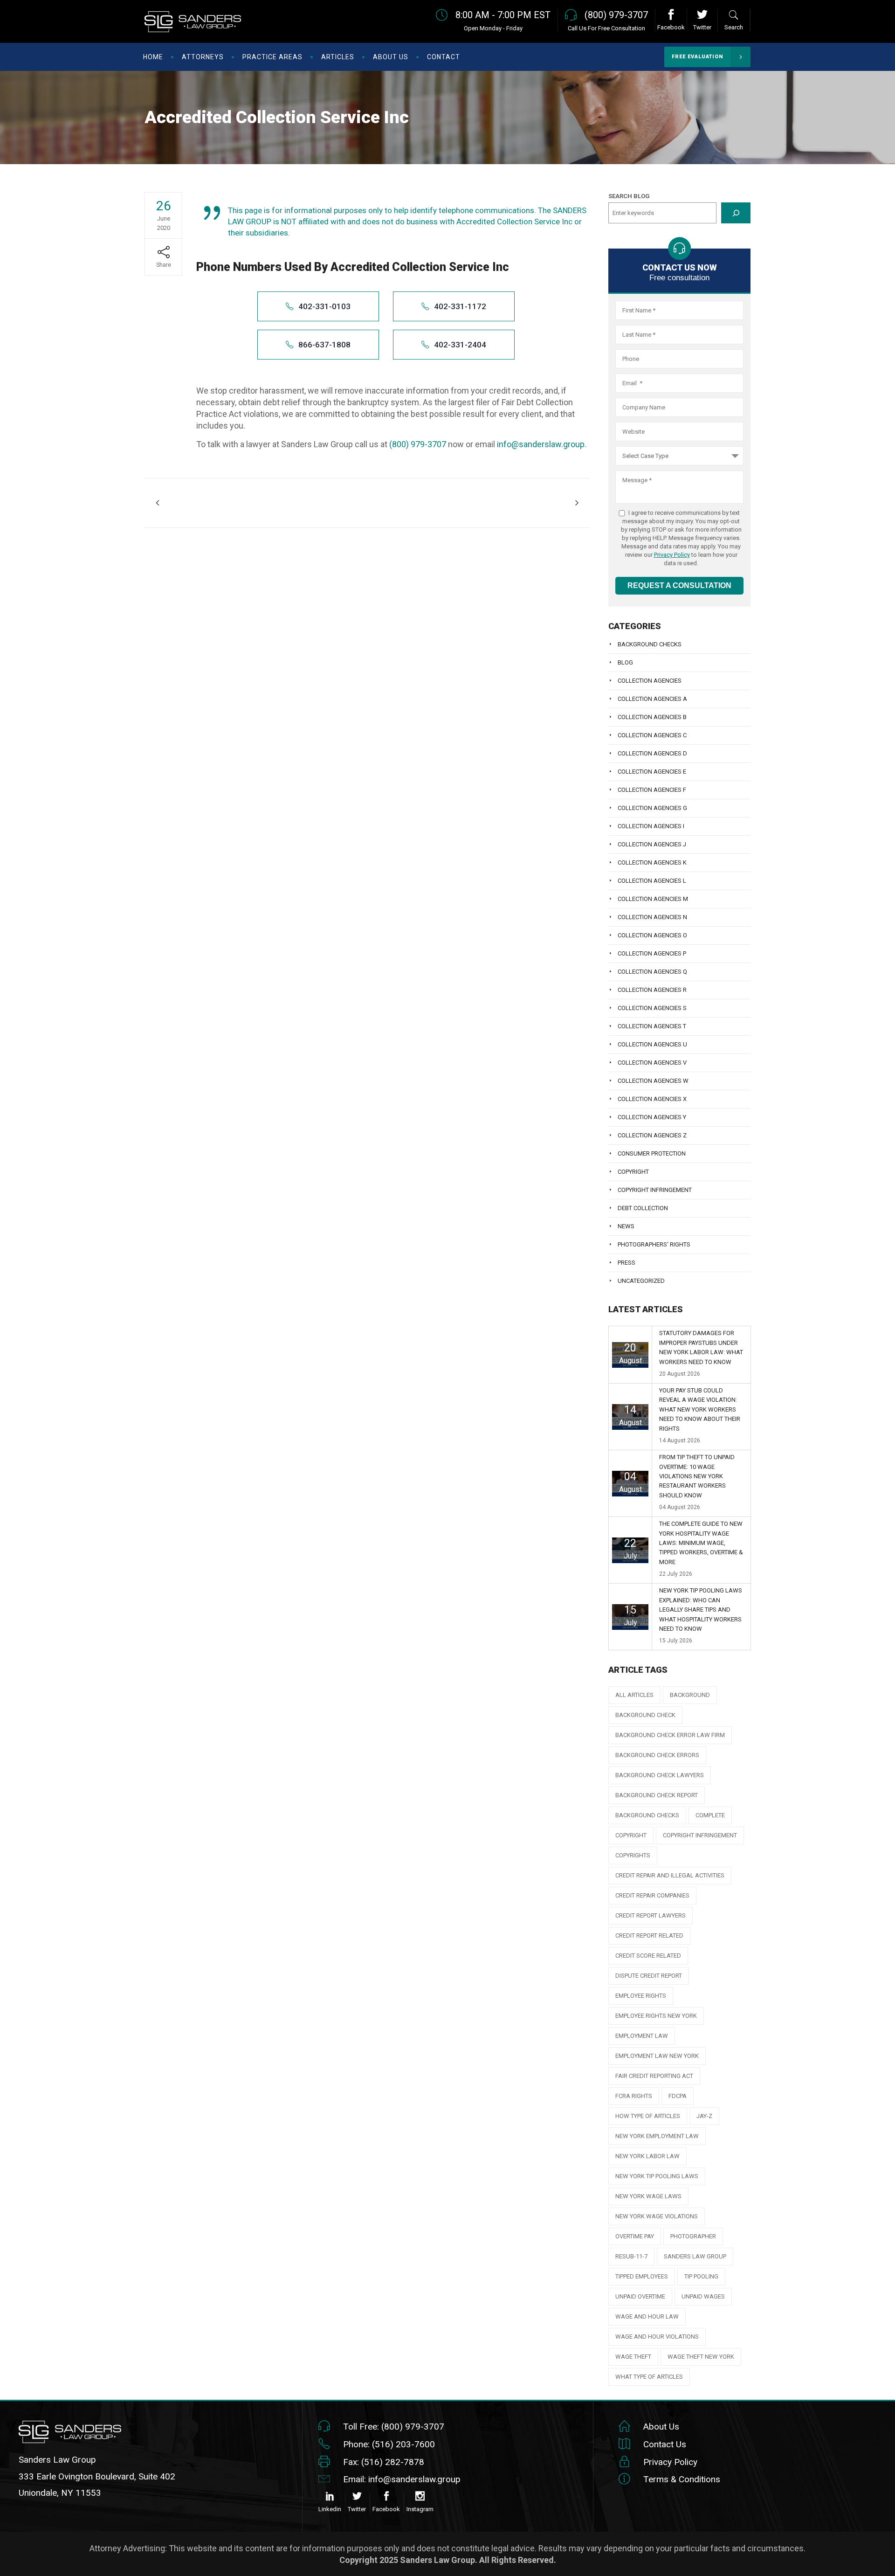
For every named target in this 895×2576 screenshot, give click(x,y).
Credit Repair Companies (652, 1895)
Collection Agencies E (652, 772)
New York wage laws (648, 2196)
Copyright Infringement (655, 1190)
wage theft (633, 2357)
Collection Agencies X (652, 1099)
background (690, 1695)
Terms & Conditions (682, 2479)
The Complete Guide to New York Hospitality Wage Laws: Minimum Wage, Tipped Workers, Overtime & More (701, 1543)
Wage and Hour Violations (657, 2337)
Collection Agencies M (653, 899)
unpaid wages (703, 2296)
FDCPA (678, 2096)
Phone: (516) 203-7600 (389, 2444)
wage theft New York (701, 2357)
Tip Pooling (701, 2276)
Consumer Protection (652, 1153)
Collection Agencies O (652, 935)
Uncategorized (641, 1281)
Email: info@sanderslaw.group (402, 2479)
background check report (657, 1795)
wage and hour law (647, 2316)
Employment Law (642, 2036)
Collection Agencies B (652, 717)
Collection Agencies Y (652, 1117)
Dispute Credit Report (649, 1976)
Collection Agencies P (652, 953)
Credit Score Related (648, 1956)
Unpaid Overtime (640, 2296)
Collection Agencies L (652, 881)
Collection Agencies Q (652, 972)
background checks (647, 1815)
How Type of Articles (648, 2116)
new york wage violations (657, 2216)
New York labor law (647, 2156)
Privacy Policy (672, 555)
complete (710, 1815)
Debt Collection (643, 1208)
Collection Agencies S (652, 1008)
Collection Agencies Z (652, 1135)
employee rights (641, 1996)
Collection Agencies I (651, 826)
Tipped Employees (642, 2276)
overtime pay (635, 2236)
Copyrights (633, 1855)
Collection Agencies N (652, 917)
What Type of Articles (649, 2377)
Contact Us (665, 2444)
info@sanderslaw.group (541, 444)
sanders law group (695, 2256)
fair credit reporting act (654, 2076)
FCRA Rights (634, 2096)
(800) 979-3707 (418, 444)
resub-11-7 (631, 2256)
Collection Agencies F (652, 790)
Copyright (633, 1172)
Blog (625, 662)
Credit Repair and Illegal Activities (670, 1875)
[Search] (736, 213)
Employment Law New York (657, 2056)
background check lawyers (660, 1775)
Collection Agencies (650, 681)
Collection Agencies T (652, 1026)
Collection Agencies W (653, 1081)
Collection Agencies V (652, 1063)
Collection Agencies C (652, 735)
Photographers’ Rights (654, 1244)
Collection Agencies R (652, 990)
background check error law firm (670, 1735)
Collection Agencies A (652, 699)
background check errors (657, 1755)
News (626, 1226)
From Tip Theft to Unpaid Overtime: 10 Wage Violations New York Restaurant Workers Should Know (697, 1476)
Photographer (693, 2236)
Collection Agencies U (652, 1044)
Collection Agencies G (652, 808)
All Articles (634, 1695)
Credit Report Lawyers (651, 1915)
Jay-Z (704, 2116)
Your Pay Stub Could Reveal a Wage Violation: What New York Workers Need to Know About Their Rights (700, 1409)
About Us (661, 2427)
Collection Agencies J (652, 844)
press (626, 1263)
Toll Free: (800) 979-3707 (394, 2427)
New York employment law (657, 2136)
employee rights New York (656, 2016)
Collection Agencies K (652, 862)
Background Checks (650, 644)
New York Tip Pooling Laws (657, 2176)
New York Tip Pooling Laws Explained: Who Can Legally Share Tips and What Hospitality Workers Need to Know (701, 1610)
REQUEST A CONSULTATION (679, 585)
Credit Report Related (649, 1935)
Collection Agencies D (652, 753)
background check (645, 1715)
